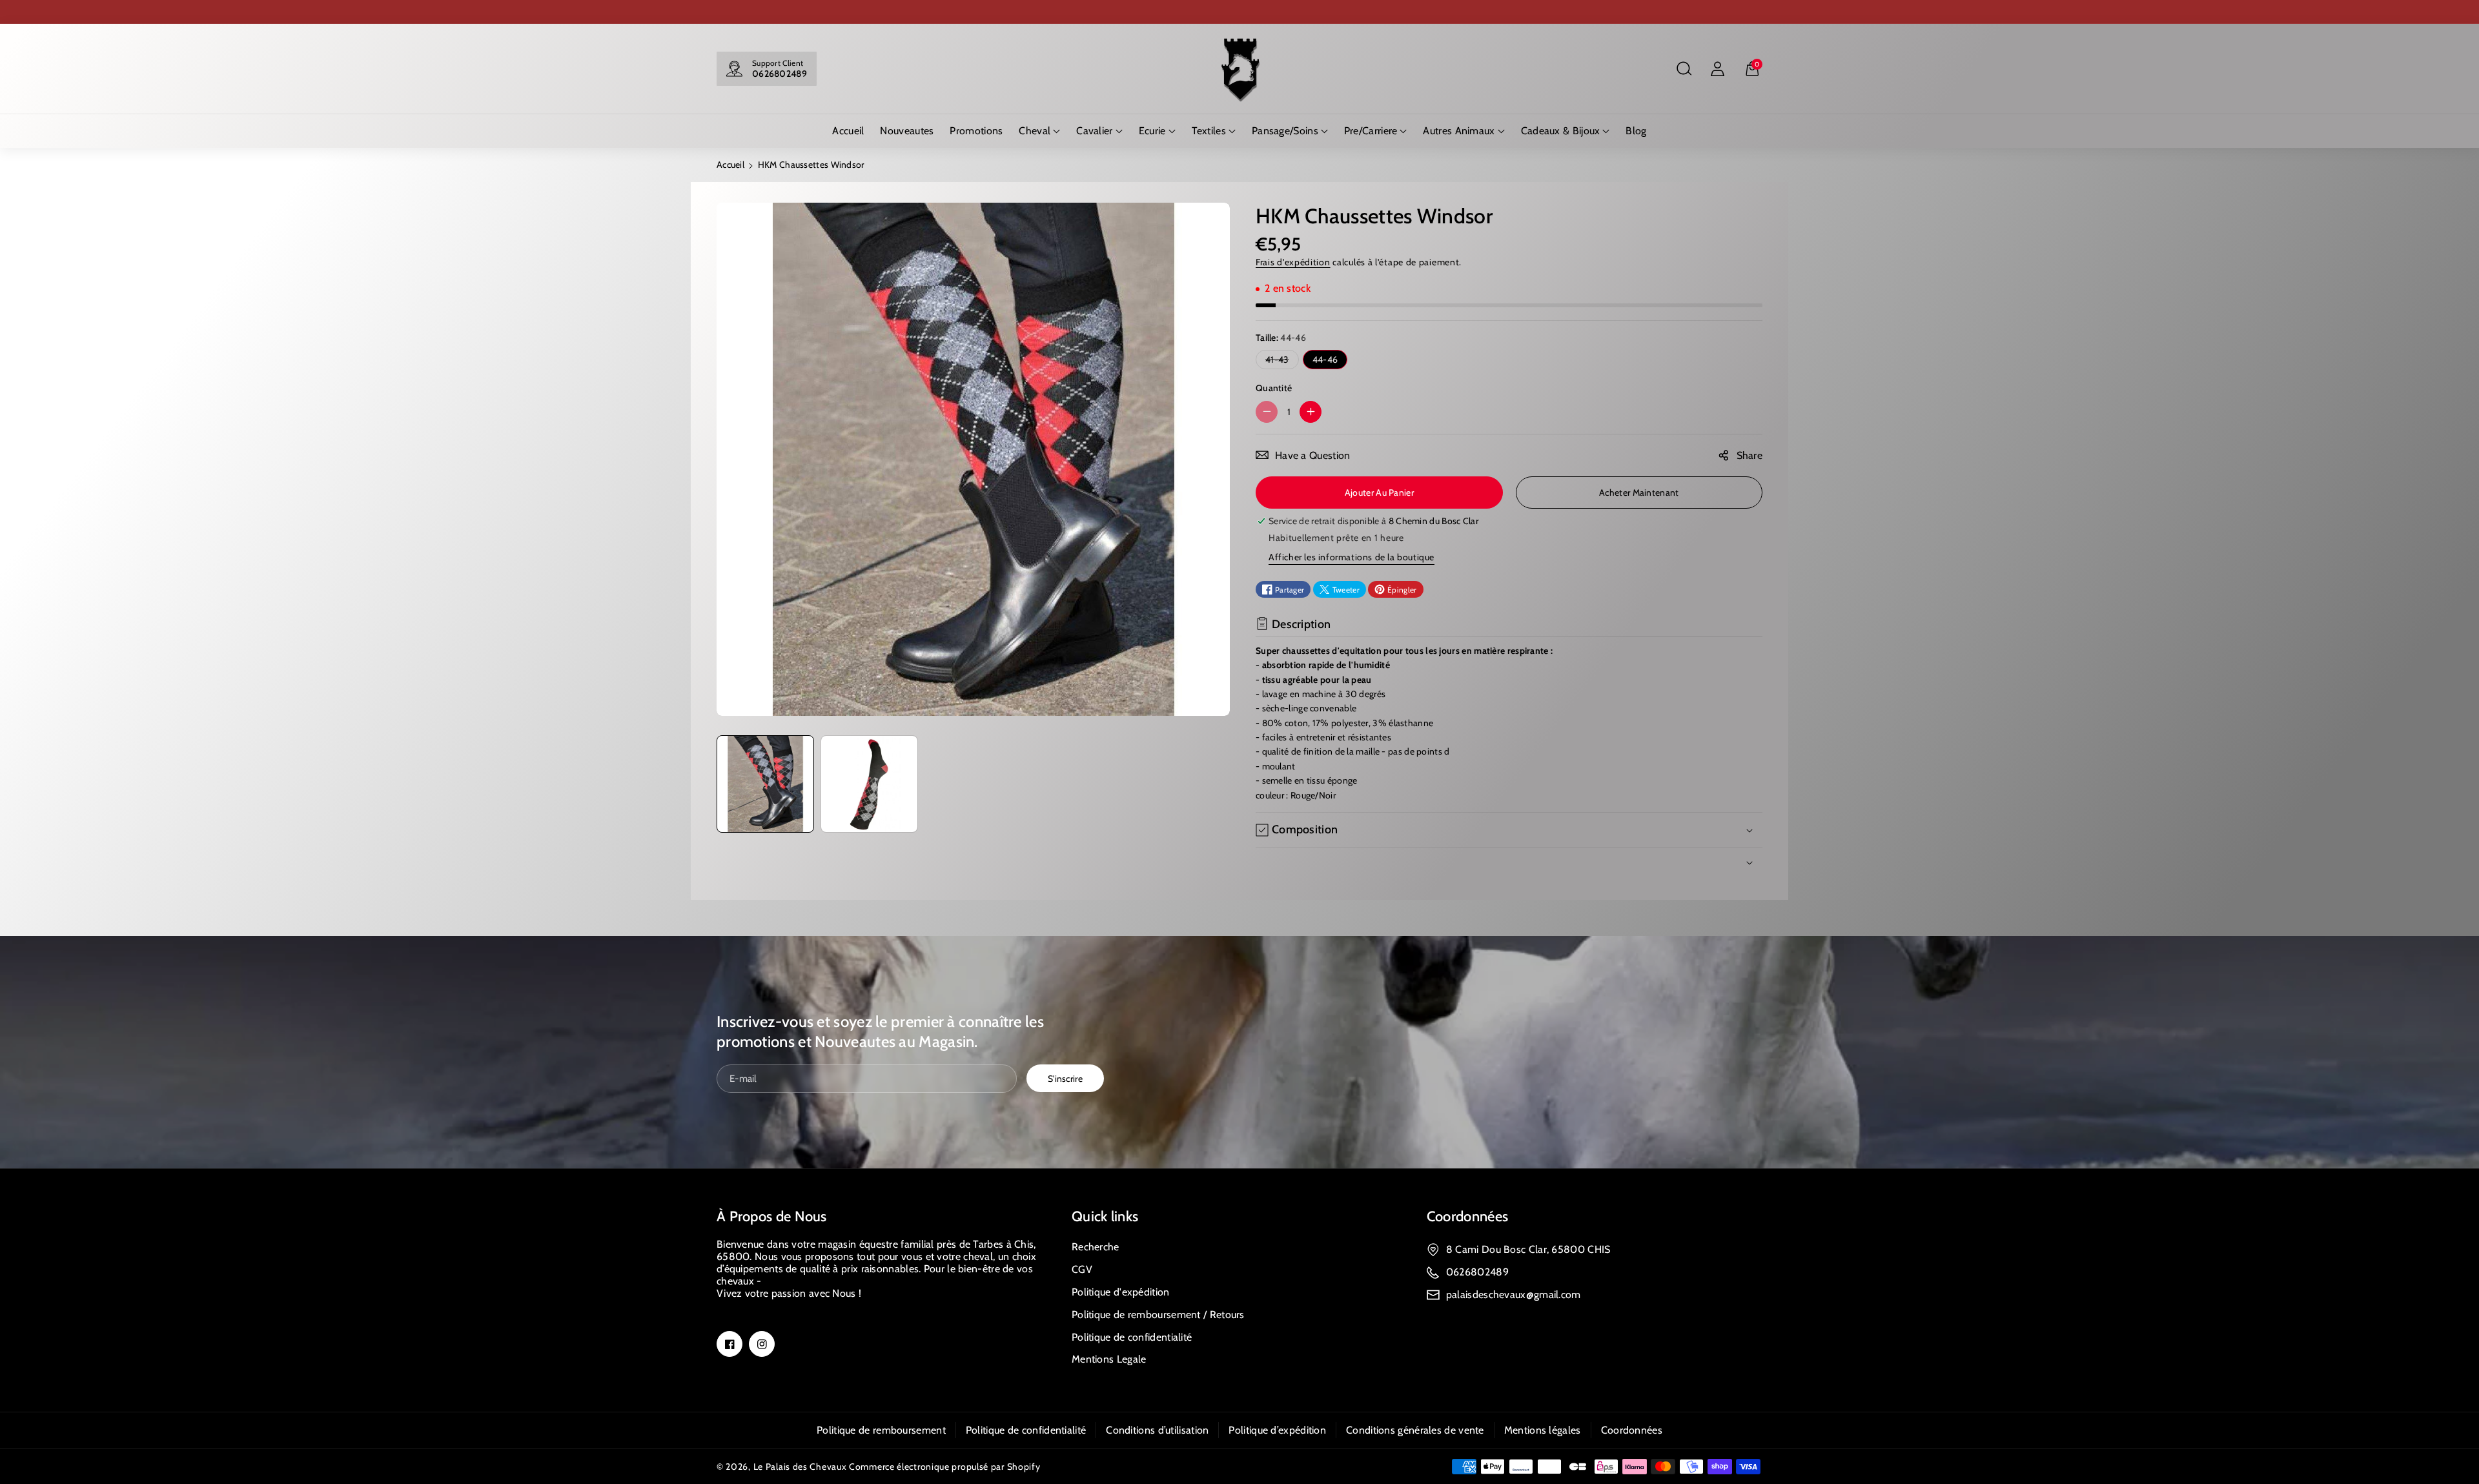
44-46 (1325, 360)
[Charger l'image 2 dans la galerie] (869, 784)
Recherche (1096, 1247)
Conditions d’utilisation (1157, 1430)
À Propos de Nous (772, 1216)
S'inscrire (1065, 1079)
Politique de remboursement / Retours (1158, 1315)
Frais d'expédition (1293, 262)
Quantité (1274, 388)
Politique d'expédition (1121, 1292)
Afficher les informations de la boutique (1352, 557)
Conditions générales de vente (1415, 1430)
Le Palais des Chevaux (800, 1467)
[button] (1684, 69)
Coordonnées (1467, 1216)
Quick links (1105, 1216)
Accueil (730, 165)
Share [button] (1750, 455)
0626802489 (780, 74)
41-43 (1280, 361)
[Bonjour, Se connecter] (1717, 69)
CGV (1082, 1269)
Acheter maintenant (1639, 493)
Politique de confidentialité (1132, 1337)
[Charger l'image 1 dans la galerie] (765, 784)
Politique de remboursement (881, 1430)
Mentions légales (1543, 1430)
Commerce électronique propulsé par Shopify (944, 1467)
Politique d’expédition (1277, 1430)
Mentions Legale (1109, 1359)
